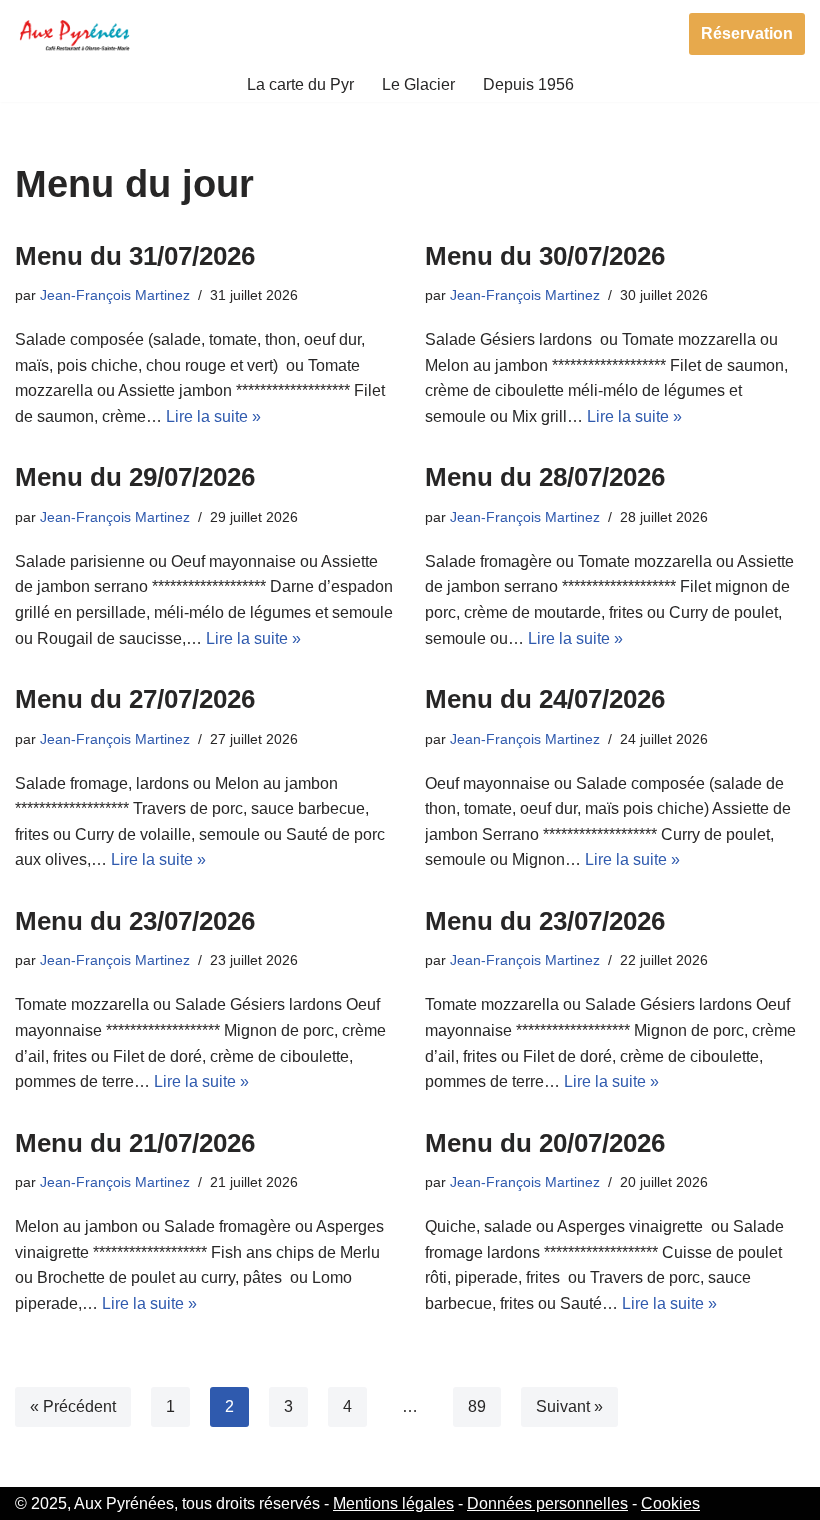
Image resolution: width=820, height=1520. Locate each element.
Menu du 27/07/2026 (135, 699)
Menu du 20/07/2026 (545, 1143)
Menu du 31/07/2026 (135, 256)
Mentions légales (393, 1503)
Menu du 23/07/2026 (135, 921)
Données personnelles (547, 1503)
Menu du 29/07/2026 (135, 477)
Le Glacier (418, 84)
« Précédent (73, 1406)
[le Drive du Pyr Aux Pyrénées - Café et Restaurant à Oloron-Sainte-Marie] (75, 33)
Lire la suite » (213, 416)
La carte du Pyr (300, 84)
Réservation (747, 33)
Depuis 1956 (528, 84)
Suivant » (569, 1406)
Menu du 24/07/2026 (545, 699)
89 (477, 1406)
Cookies (670, 1503)
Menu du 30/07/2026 (545, 256)
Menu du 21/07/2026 (135, 1143)
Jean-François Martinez (115, 295)
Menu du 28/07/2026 (545, 477)
